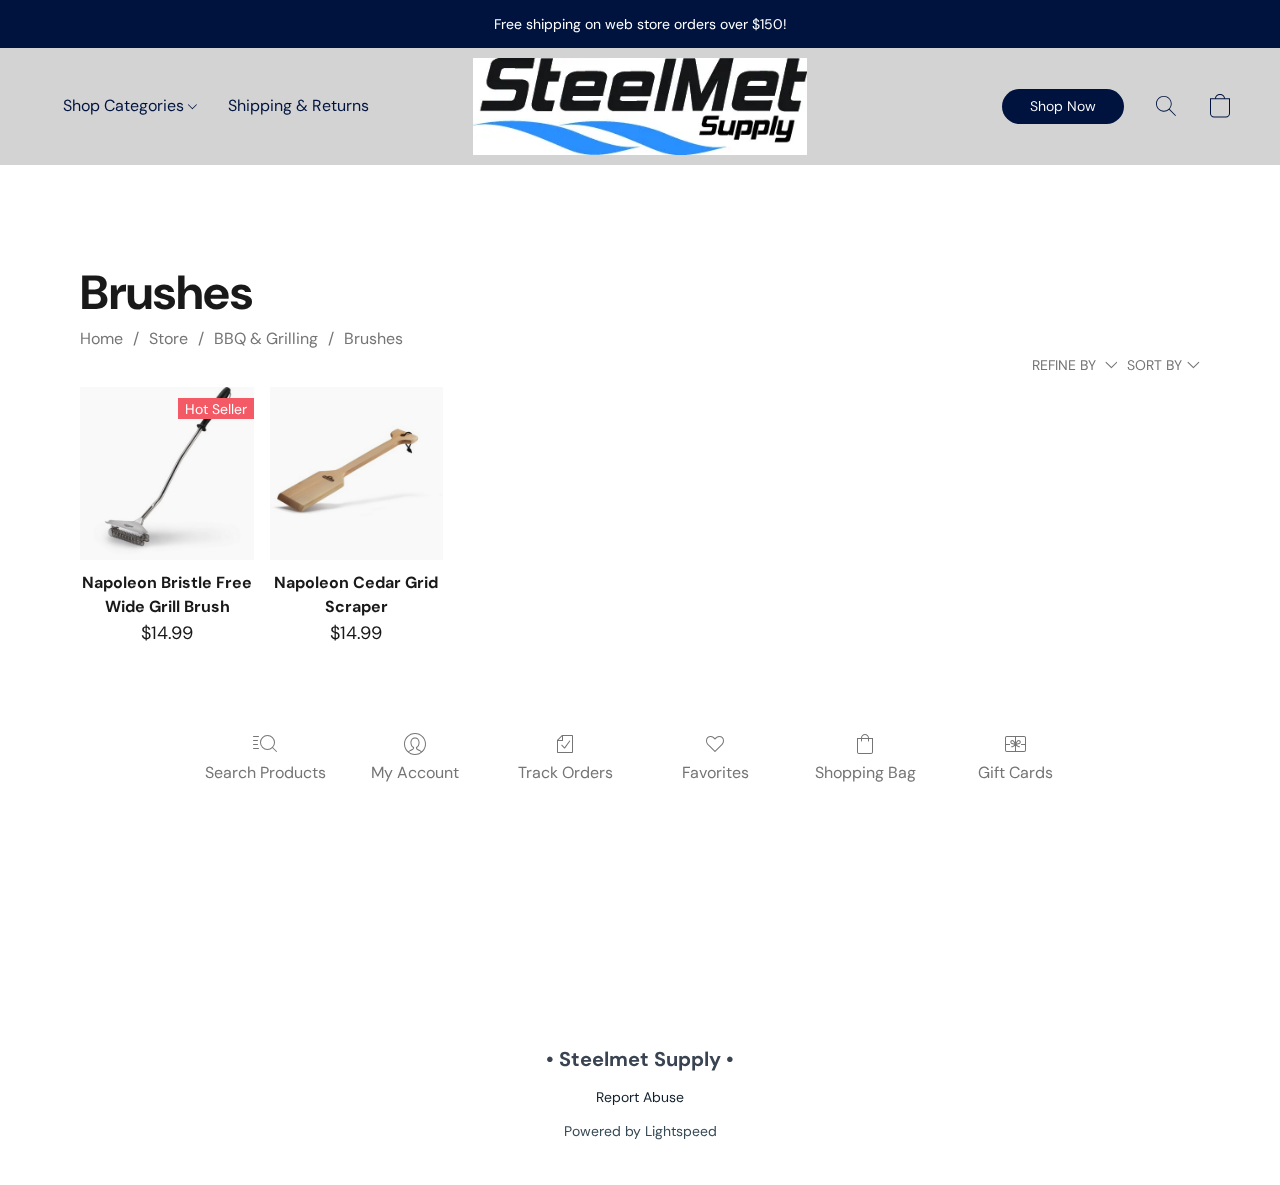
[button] (640, 106)
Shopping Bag (865, 772)
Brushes (373, 338)
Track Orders (565, 772)
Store (168, 338)
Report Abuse (640, 1097)
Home (101, 338)
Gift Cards (1015, 772)
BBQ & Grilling (266, 338)
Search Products (265, 772)
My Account (415, 772)
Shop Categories (125, 105)
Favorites (715, 772)
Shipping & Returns (298, 105)
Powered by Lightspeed (640, 1131)
